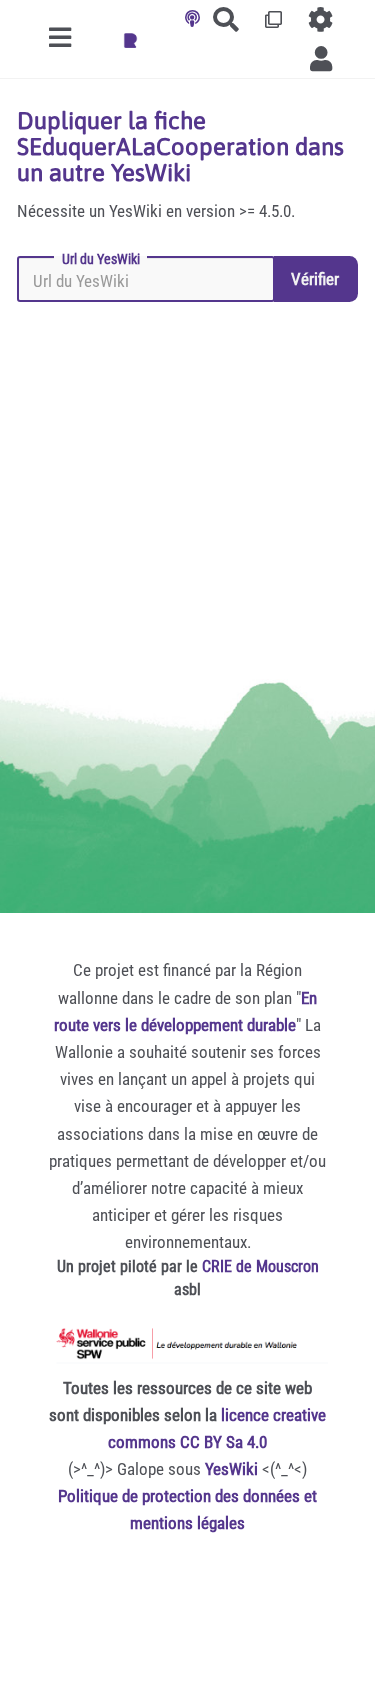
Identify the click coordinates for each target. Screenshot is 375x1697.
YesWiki (231, 1469)
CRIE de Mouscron (260, 1266)
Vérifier (315, 279)
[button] (321, 58)
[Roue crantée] (321, 19)
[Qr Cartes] (274, 19)
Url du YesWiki (101, 259)
